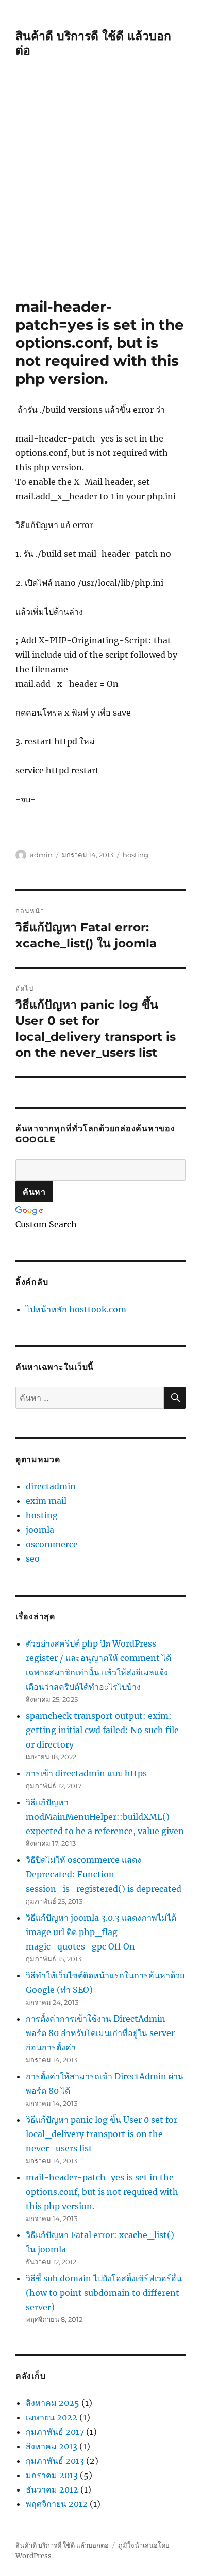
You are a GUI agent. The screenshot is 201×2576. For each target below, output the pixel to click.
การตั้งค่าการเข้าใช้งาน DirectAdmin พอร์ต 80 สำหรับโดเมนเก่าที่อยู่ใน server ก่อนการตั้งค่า (100, 2033)
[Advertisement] (100, 192)
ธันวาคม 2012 (52, 2489)
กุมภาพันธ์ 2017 (55, 2432)
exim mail (46, 1501)
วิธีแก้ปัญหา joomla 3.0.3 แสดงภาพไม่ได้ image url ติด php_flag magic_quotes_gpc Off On (101, 1932)
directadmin (51, 1486)
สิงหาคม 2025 (53, 2403)
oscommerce (52, 1544)
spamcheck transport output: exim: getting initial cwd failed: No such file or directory (102, 1730)
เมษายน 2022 (52, 2417)
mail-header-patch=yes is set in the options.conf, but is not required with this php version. (102, 2192)
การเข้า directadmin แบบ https (86, 1773)
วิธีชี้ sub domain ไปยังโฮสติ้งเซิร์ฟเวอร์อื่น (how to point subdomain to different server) (104, 2293)
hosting (136, 855)
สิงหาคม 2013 (52, 2446)
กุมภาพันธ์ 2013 (55, 2461)
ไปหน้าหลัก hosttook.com (76, 1309)
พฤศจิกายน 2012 (57, 2504)
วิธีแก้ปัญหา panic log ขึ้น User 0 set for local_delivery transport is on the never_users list (102, 2134)
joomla (40, 1530)
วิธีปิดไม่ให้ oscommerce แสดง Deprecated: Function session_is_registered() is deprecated (104, 1874)
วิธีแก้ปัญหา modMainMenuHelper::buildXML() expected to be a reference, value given (105, 1817)
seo (33, 1558)
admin (41, 855)
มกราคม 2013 (52, 2475)
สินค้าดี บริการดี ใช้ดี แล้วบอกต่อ (62, 2545)
